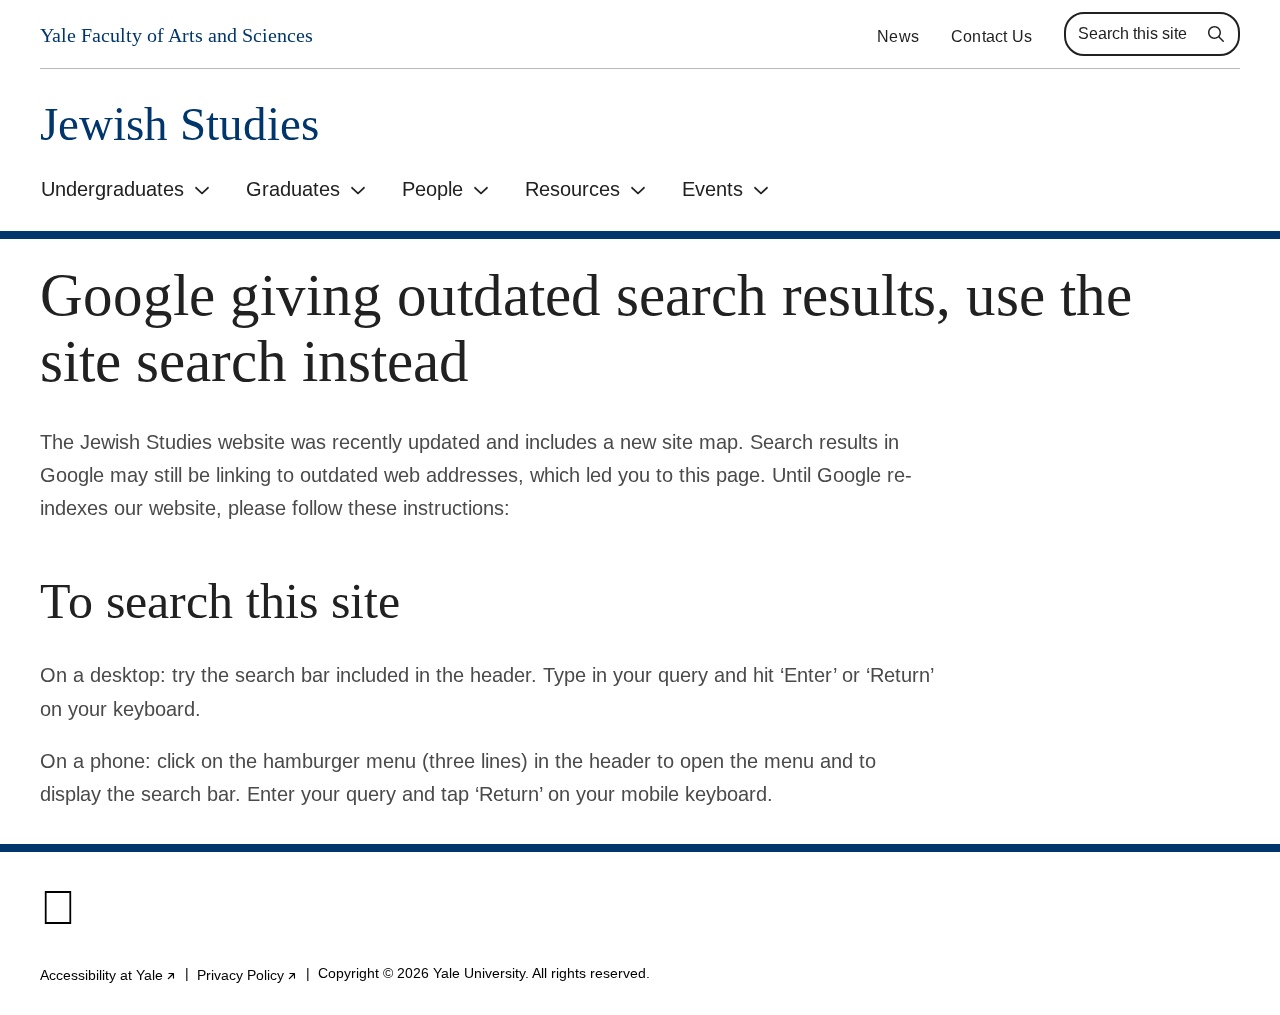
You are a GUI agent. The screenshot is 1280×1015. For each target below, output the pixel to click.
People (432, 189)
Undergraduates (112, 189)
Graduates (293, 189)
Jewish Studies (179, 124)
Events (712, 189)
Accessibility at (108, 975)
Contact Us (991, 36)
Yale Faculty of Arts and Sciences (176, 35)
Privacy (247, 975)
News (898, 36)
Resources (572, 189)
